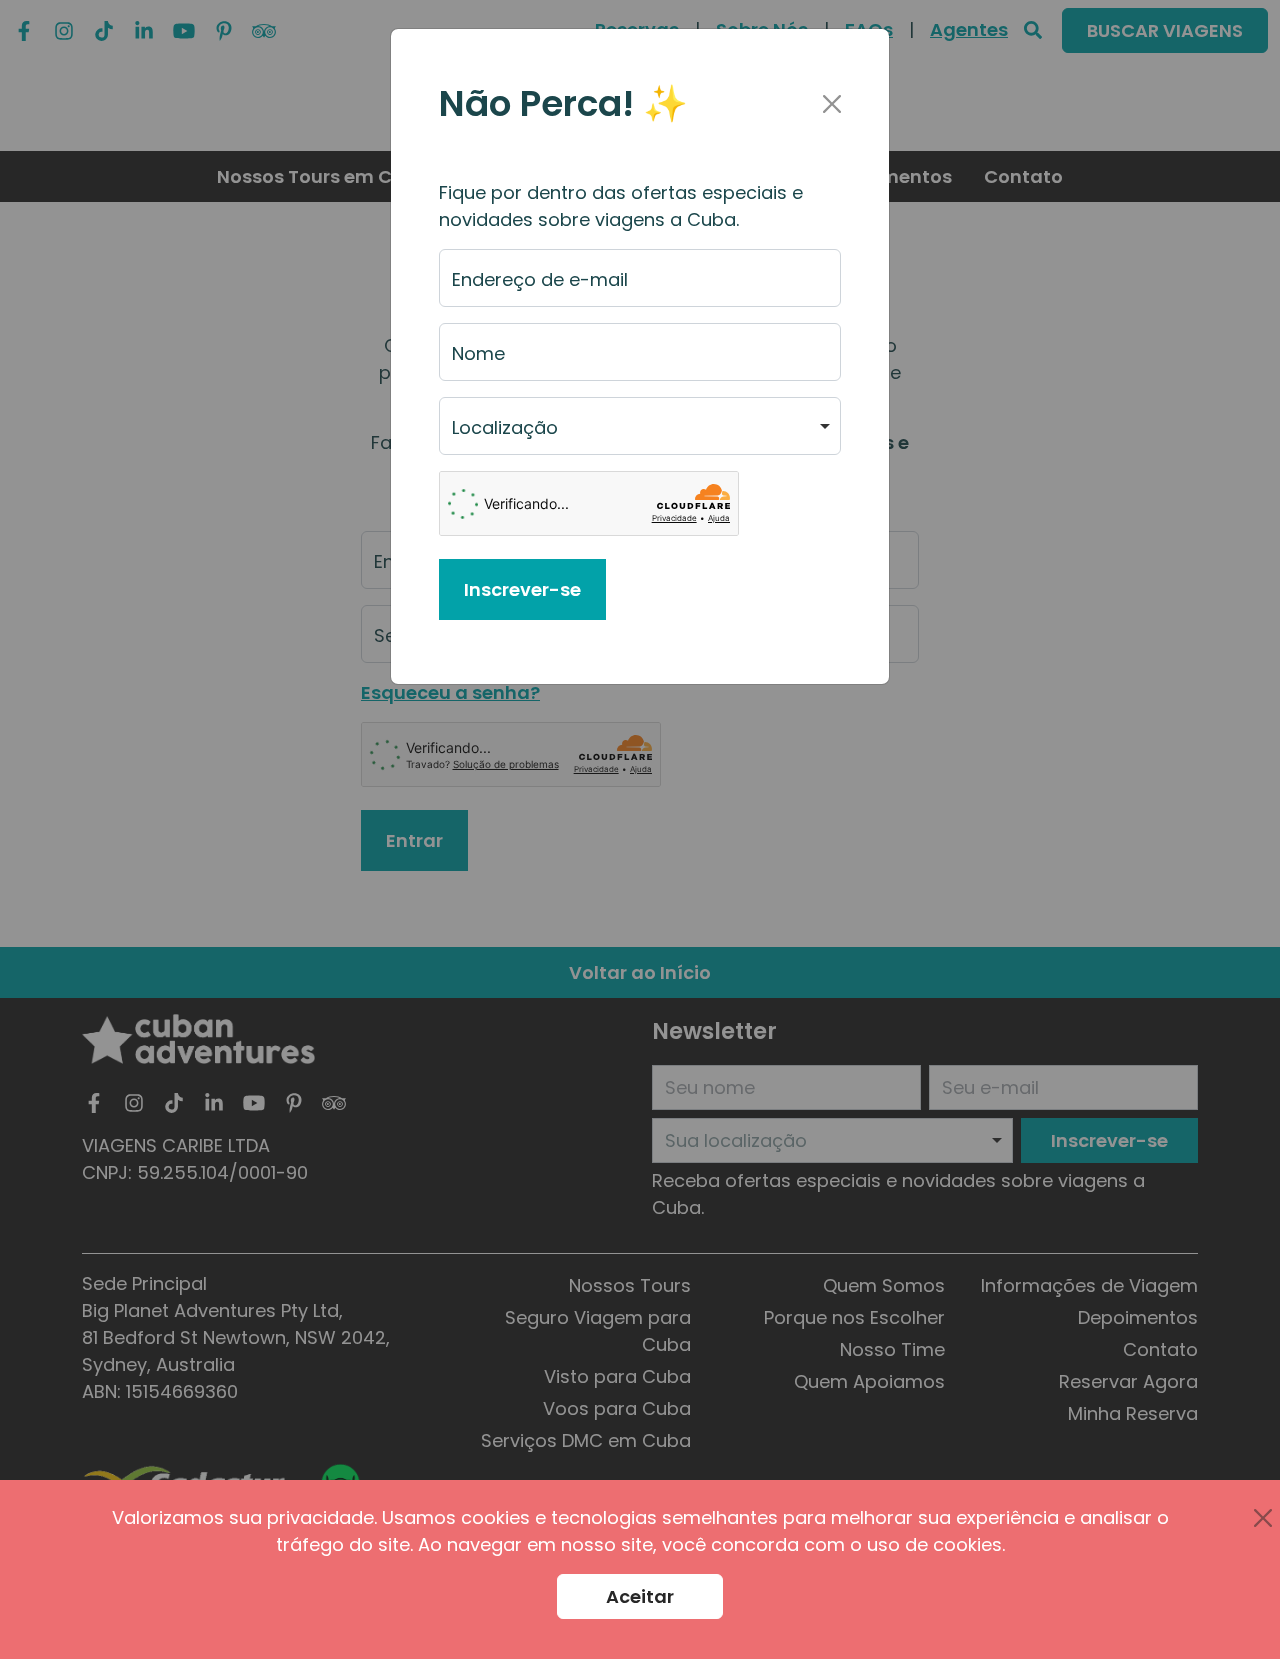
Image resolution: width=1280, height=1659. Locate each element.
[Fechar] (1262, 1517)
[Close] (832, 104)
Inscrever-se (522, 589)
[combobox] (640, 426)
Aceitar (640, 1596)
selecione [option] (494, 435)
